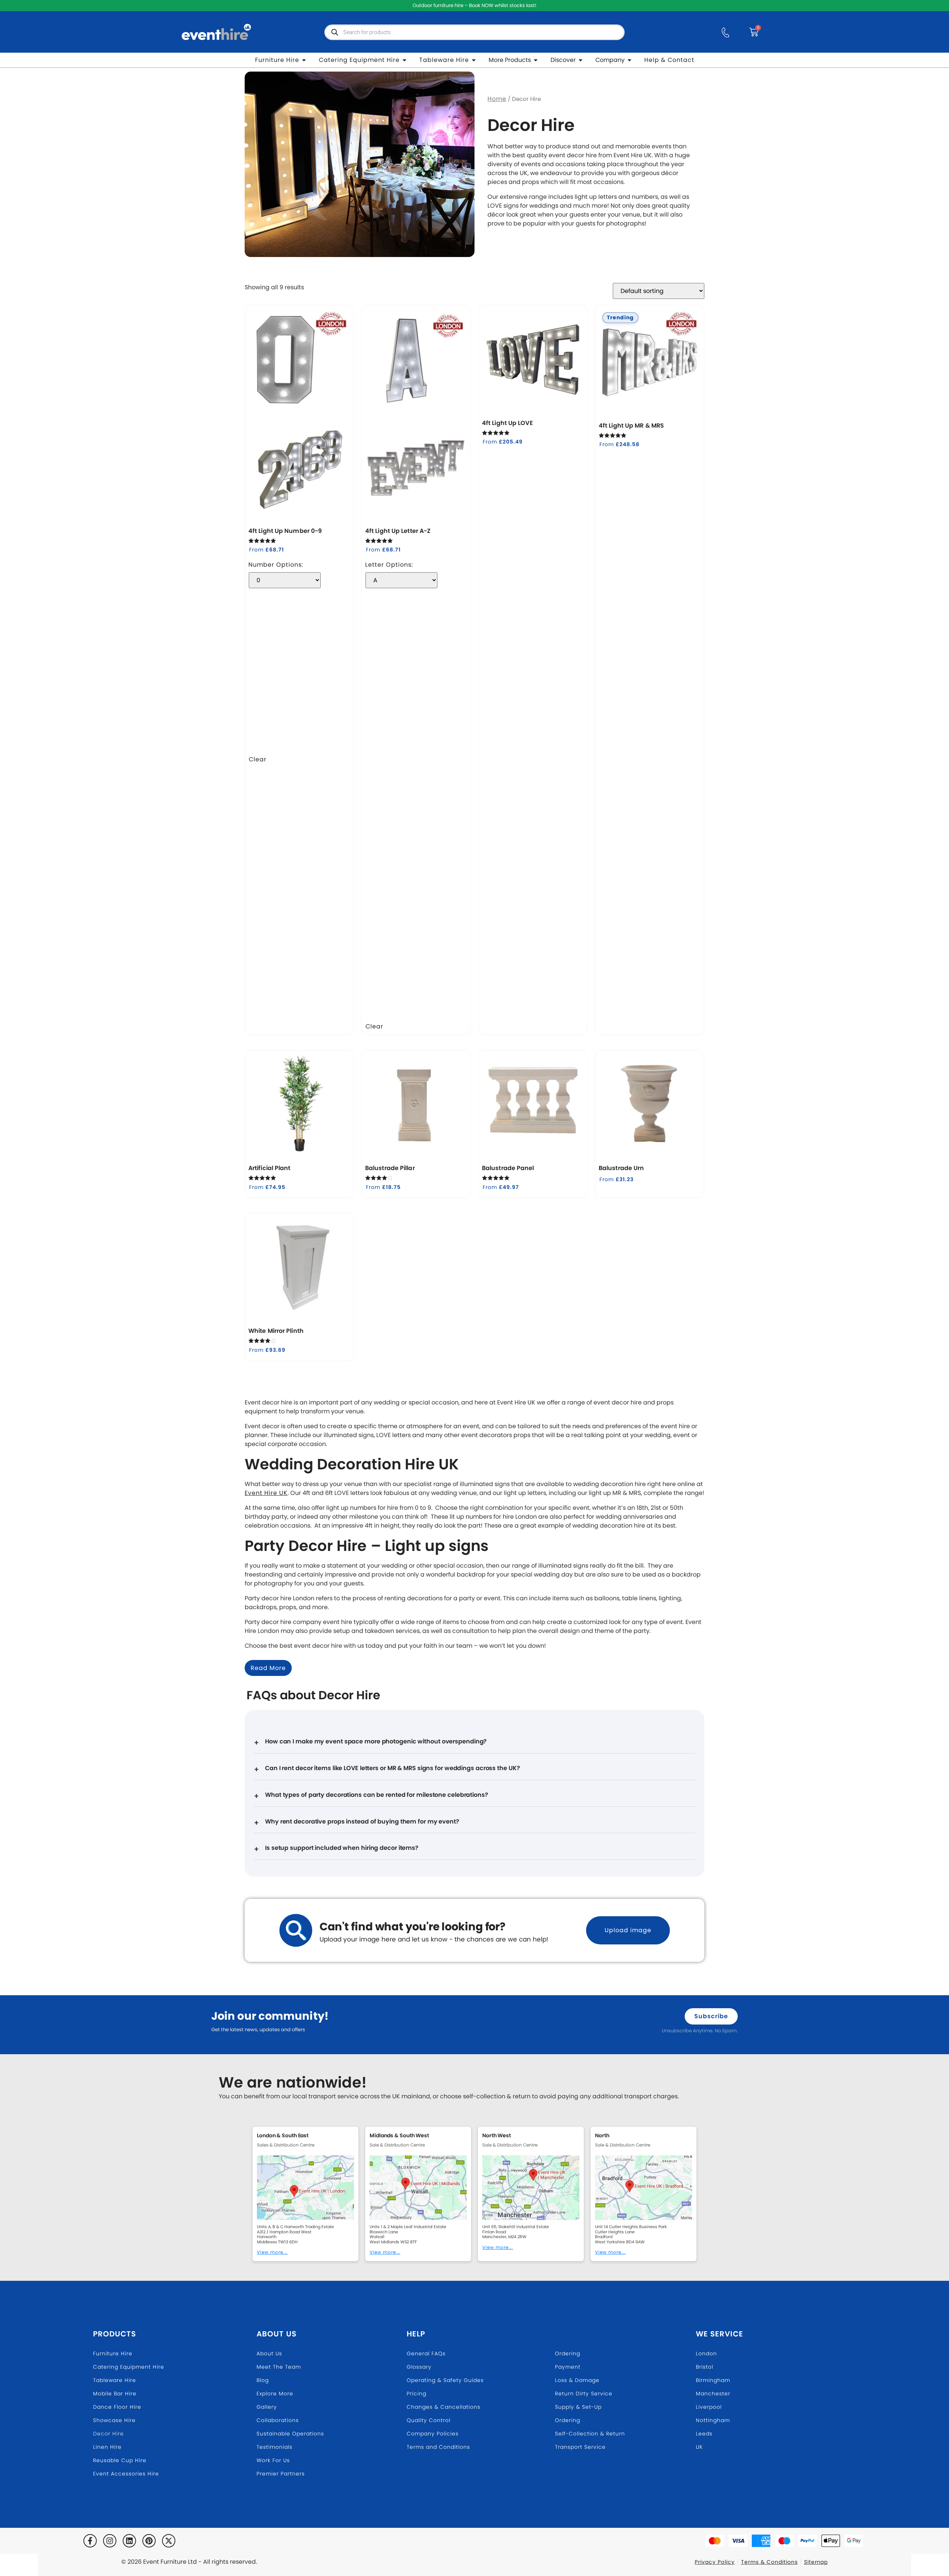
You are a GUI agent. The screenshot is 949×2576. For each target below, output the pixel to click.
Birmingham (713, 2380)
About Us (277, 2334)
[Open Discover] (581, 60)
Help (416, 2334)
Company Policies (433, 2434)
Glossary (419, 2367)
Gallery (267, 2407)
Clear (258, 759)
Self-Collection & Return (590, 2434)
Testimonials (275, 2447)
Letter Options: (389, 565)
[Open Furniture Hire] (304, 60)
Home (497, 99)
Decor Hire (108, 2434)
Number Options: (276, 565)
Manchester (713, 2394)
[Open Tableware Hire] (474, 60)
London (706, 2353)
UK (699, 2447)
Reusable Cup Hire (120, 2460)
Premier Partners (281, 2474)
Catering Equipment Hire (129, 2367)
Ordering (568, 2353)
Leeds (704, 2434)
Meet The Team (279, 2367)
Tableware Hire (115, 2380)
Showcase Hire (114, 2420)
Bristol (705, 2367)
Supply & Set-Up (578, 2407)
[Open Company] (629, 60)
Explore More (275, 2394)
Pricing (416, 2394)
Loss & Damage (577, 2380)
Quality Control (429, 2420)
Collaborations (278, 2420)
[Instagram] (110, 2541)
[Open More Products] (536, 60)
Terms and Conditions (438, 2447)
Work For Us (273, 2460)
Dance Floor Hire (117, 2407)
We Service (720, 2334)
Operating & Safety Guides (445, 2380)
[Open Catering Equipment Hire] (404, 60)
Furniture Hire (113, 2353)
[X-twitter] (169, 2541)
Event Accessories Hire (126, 2474)
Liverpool (709, 2407)
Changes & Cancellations (444, 2407)
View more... (272, 2252)
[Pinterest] (149, 2541)
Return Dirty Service (584, 2394)
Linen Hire (107, 2447)
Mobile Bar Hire (115, 2394)
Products (115, 2334)
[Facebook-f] (90, 2541)
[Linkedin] (129, 2541)
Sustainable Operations (290, 2434)
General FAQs (426, 2353)
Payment (568, 2367)
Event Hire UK (266, 1493)
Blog (263, 2380)
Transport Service (580, 2447)
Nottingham (713, 2420)
